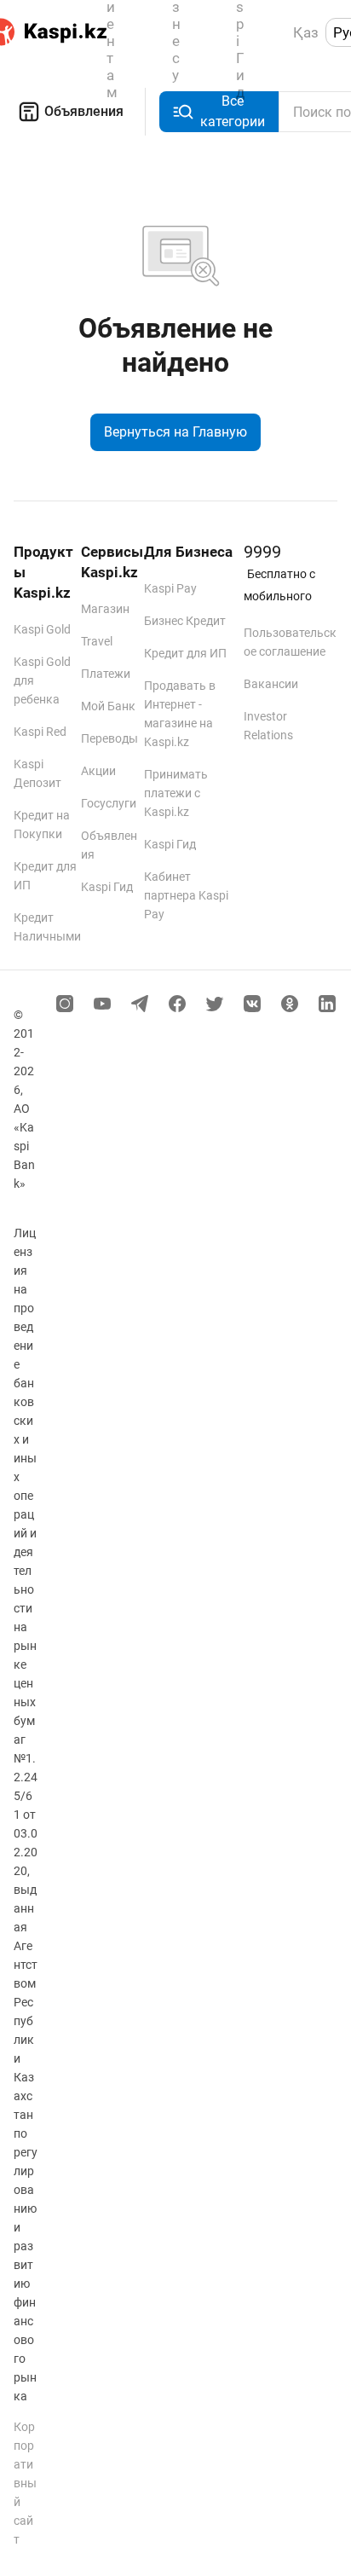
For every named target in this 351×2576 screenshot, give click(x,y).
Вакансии (271, 684)
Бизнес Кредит (185, 621)
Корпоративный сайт (25, 2483)
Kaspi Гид (107, 887)
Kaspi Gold (42, 629)
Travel (97, 641)
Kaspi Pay (170, 588)
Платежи (106, 674)
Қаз (306, 32)
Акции (98, 771)
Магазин (105, 609)
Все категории (233, 111)
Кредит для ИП (185, 653)
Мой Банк (108, 706)
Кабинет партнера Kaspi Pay (186, 895)
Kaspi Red (40, 732)
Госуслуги (109, 803)
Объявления (84, 111)
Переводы (109, 738)
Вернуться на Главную (175, 432)
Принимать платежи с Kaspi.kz (176, 793)
